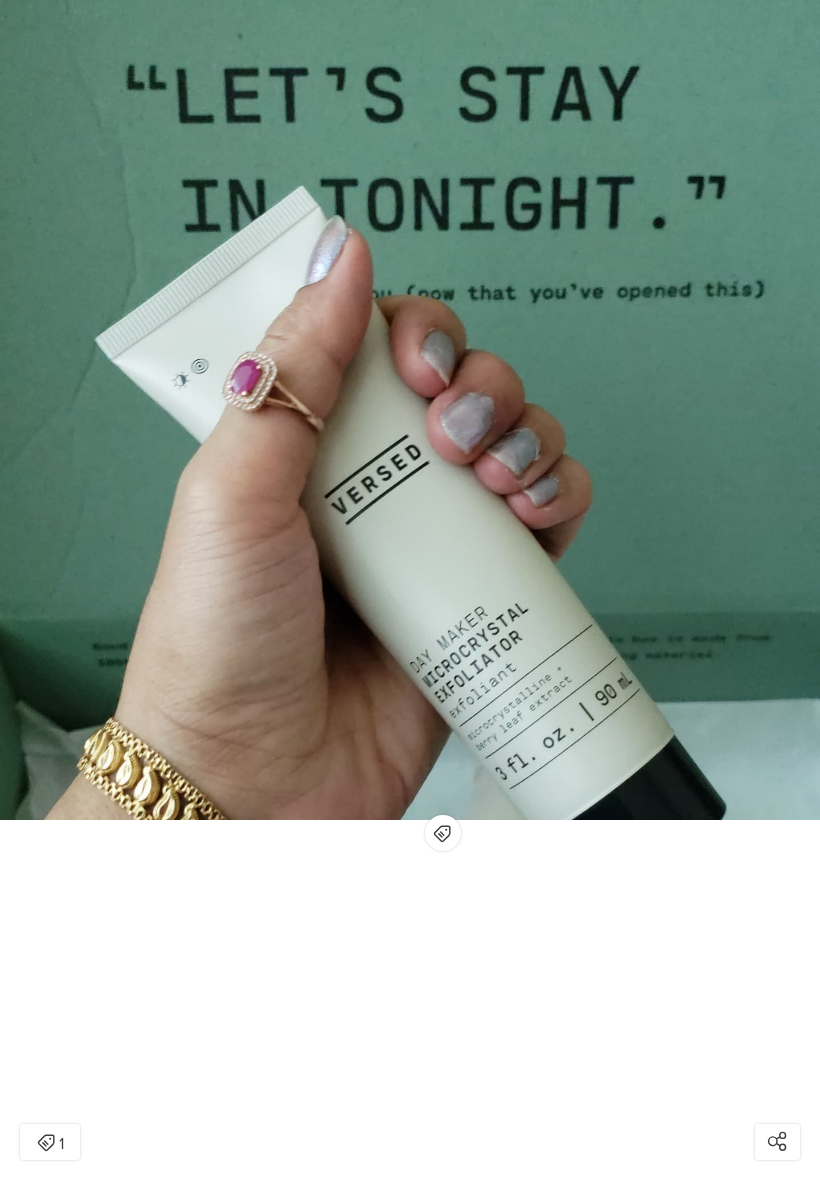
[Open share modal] (777, 1142)
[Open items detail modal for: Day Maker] (443, 833)
